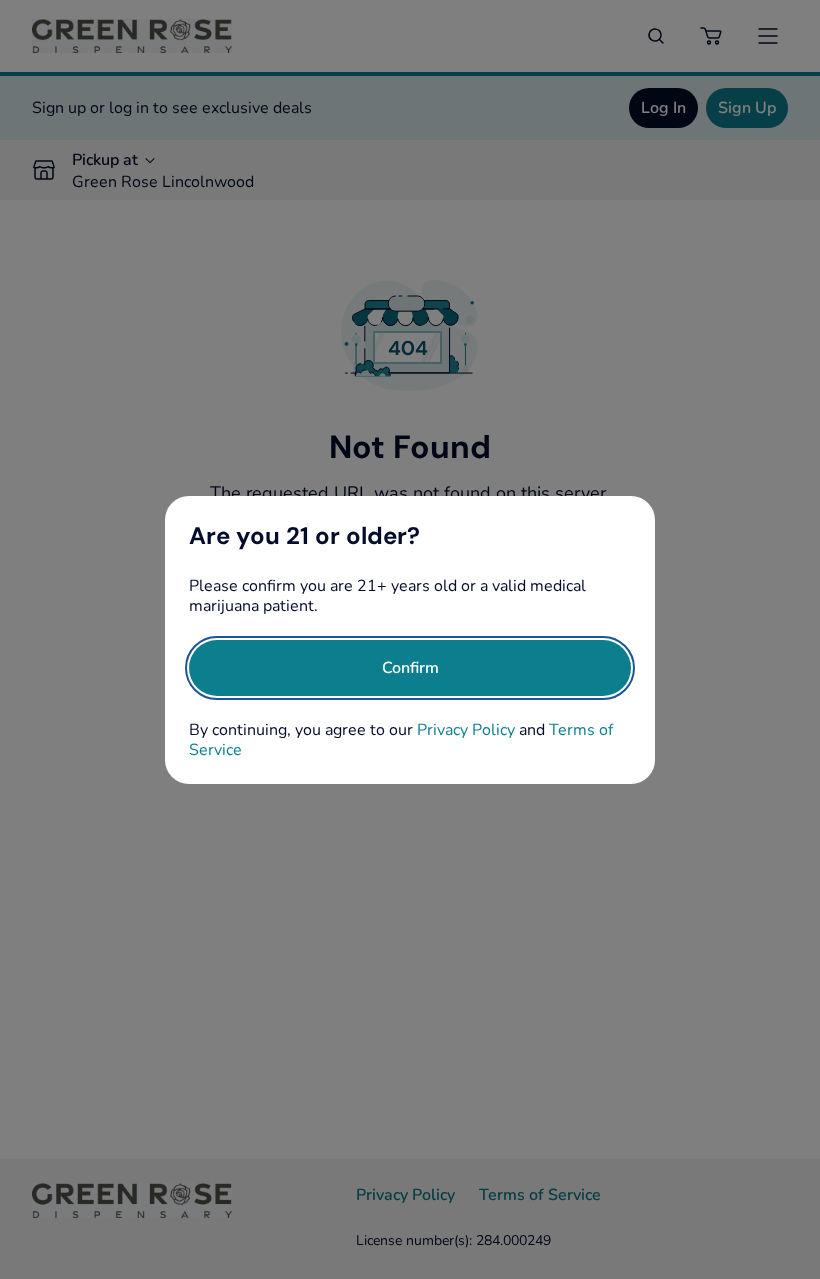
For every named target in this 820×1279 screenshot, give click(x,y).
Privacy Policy (466, 730)
